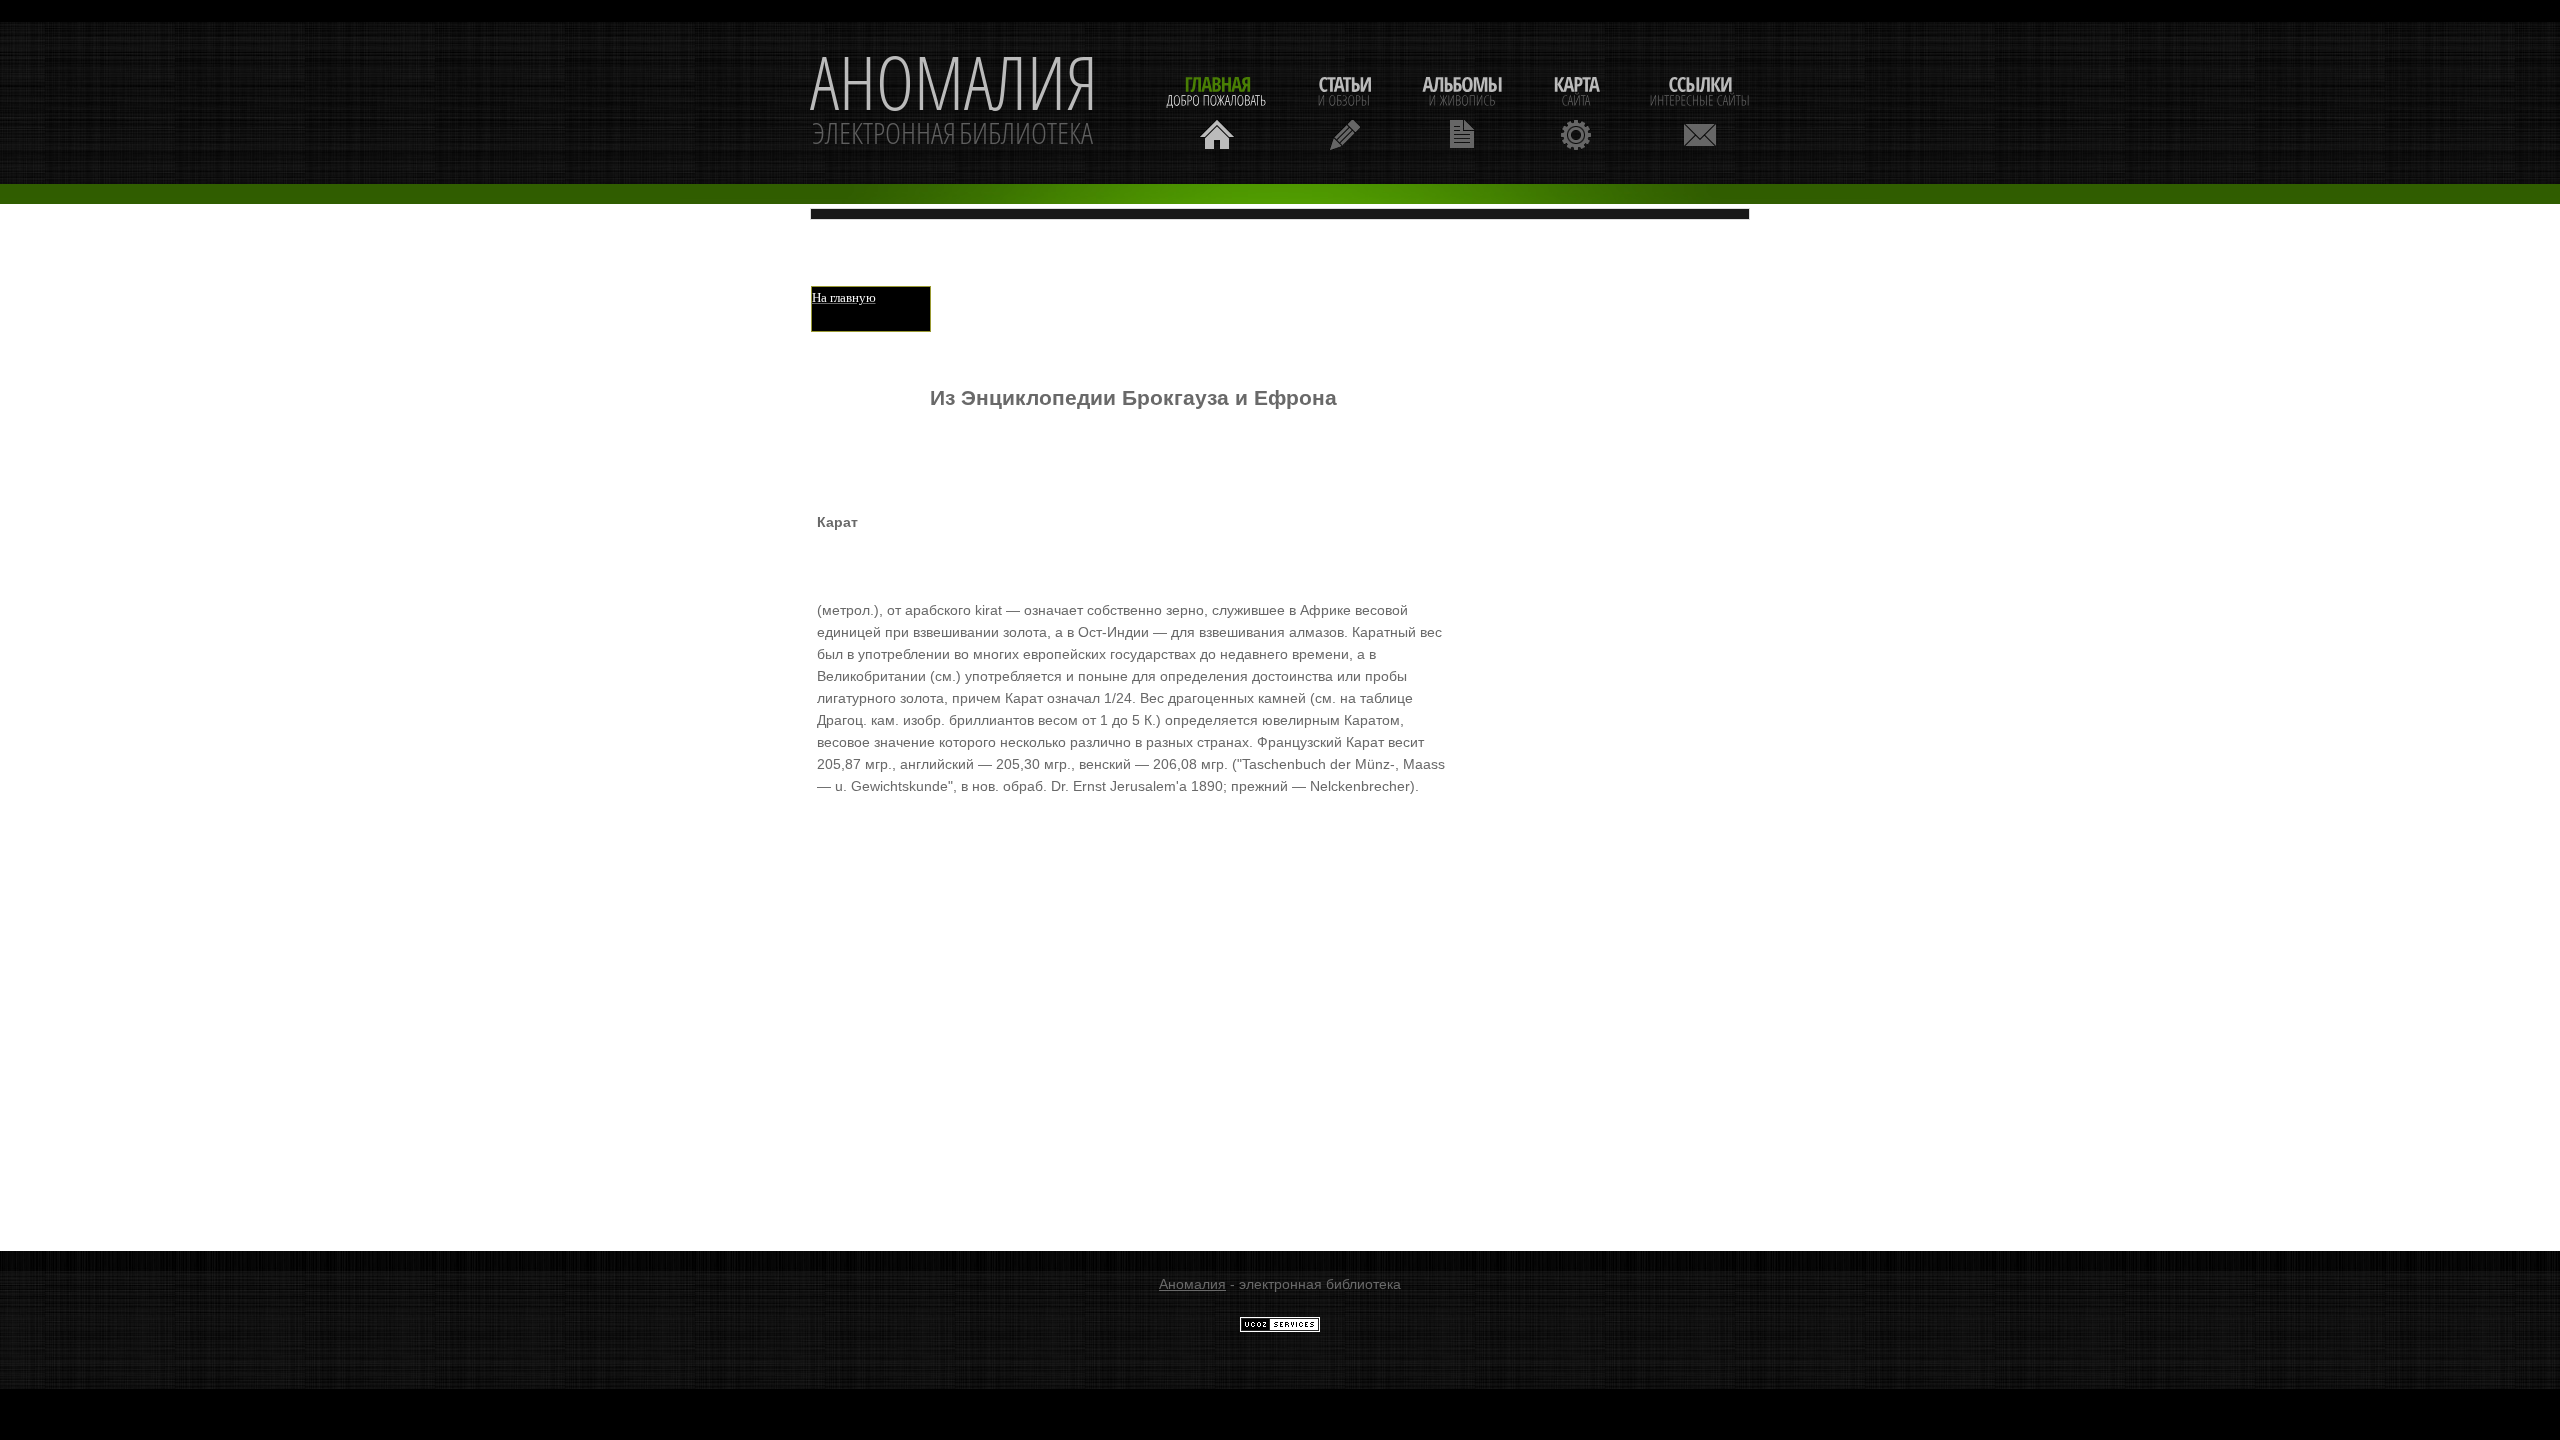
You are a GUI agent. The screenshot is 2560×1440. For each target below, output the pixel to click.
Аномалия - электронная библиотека (954, 103)
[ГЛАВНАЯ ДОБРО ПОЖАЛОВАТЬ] (1217, 110)
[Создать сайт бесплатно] (1280, 1328)
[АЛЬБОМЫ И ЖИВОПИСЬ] (1462, 110)
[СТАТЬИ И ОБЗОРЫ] (1344, 110)
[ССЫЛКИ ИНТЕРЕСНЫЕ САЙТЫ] (1700, 110)
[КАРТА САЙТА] (1576, 110)
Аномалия (1192, 1284)
